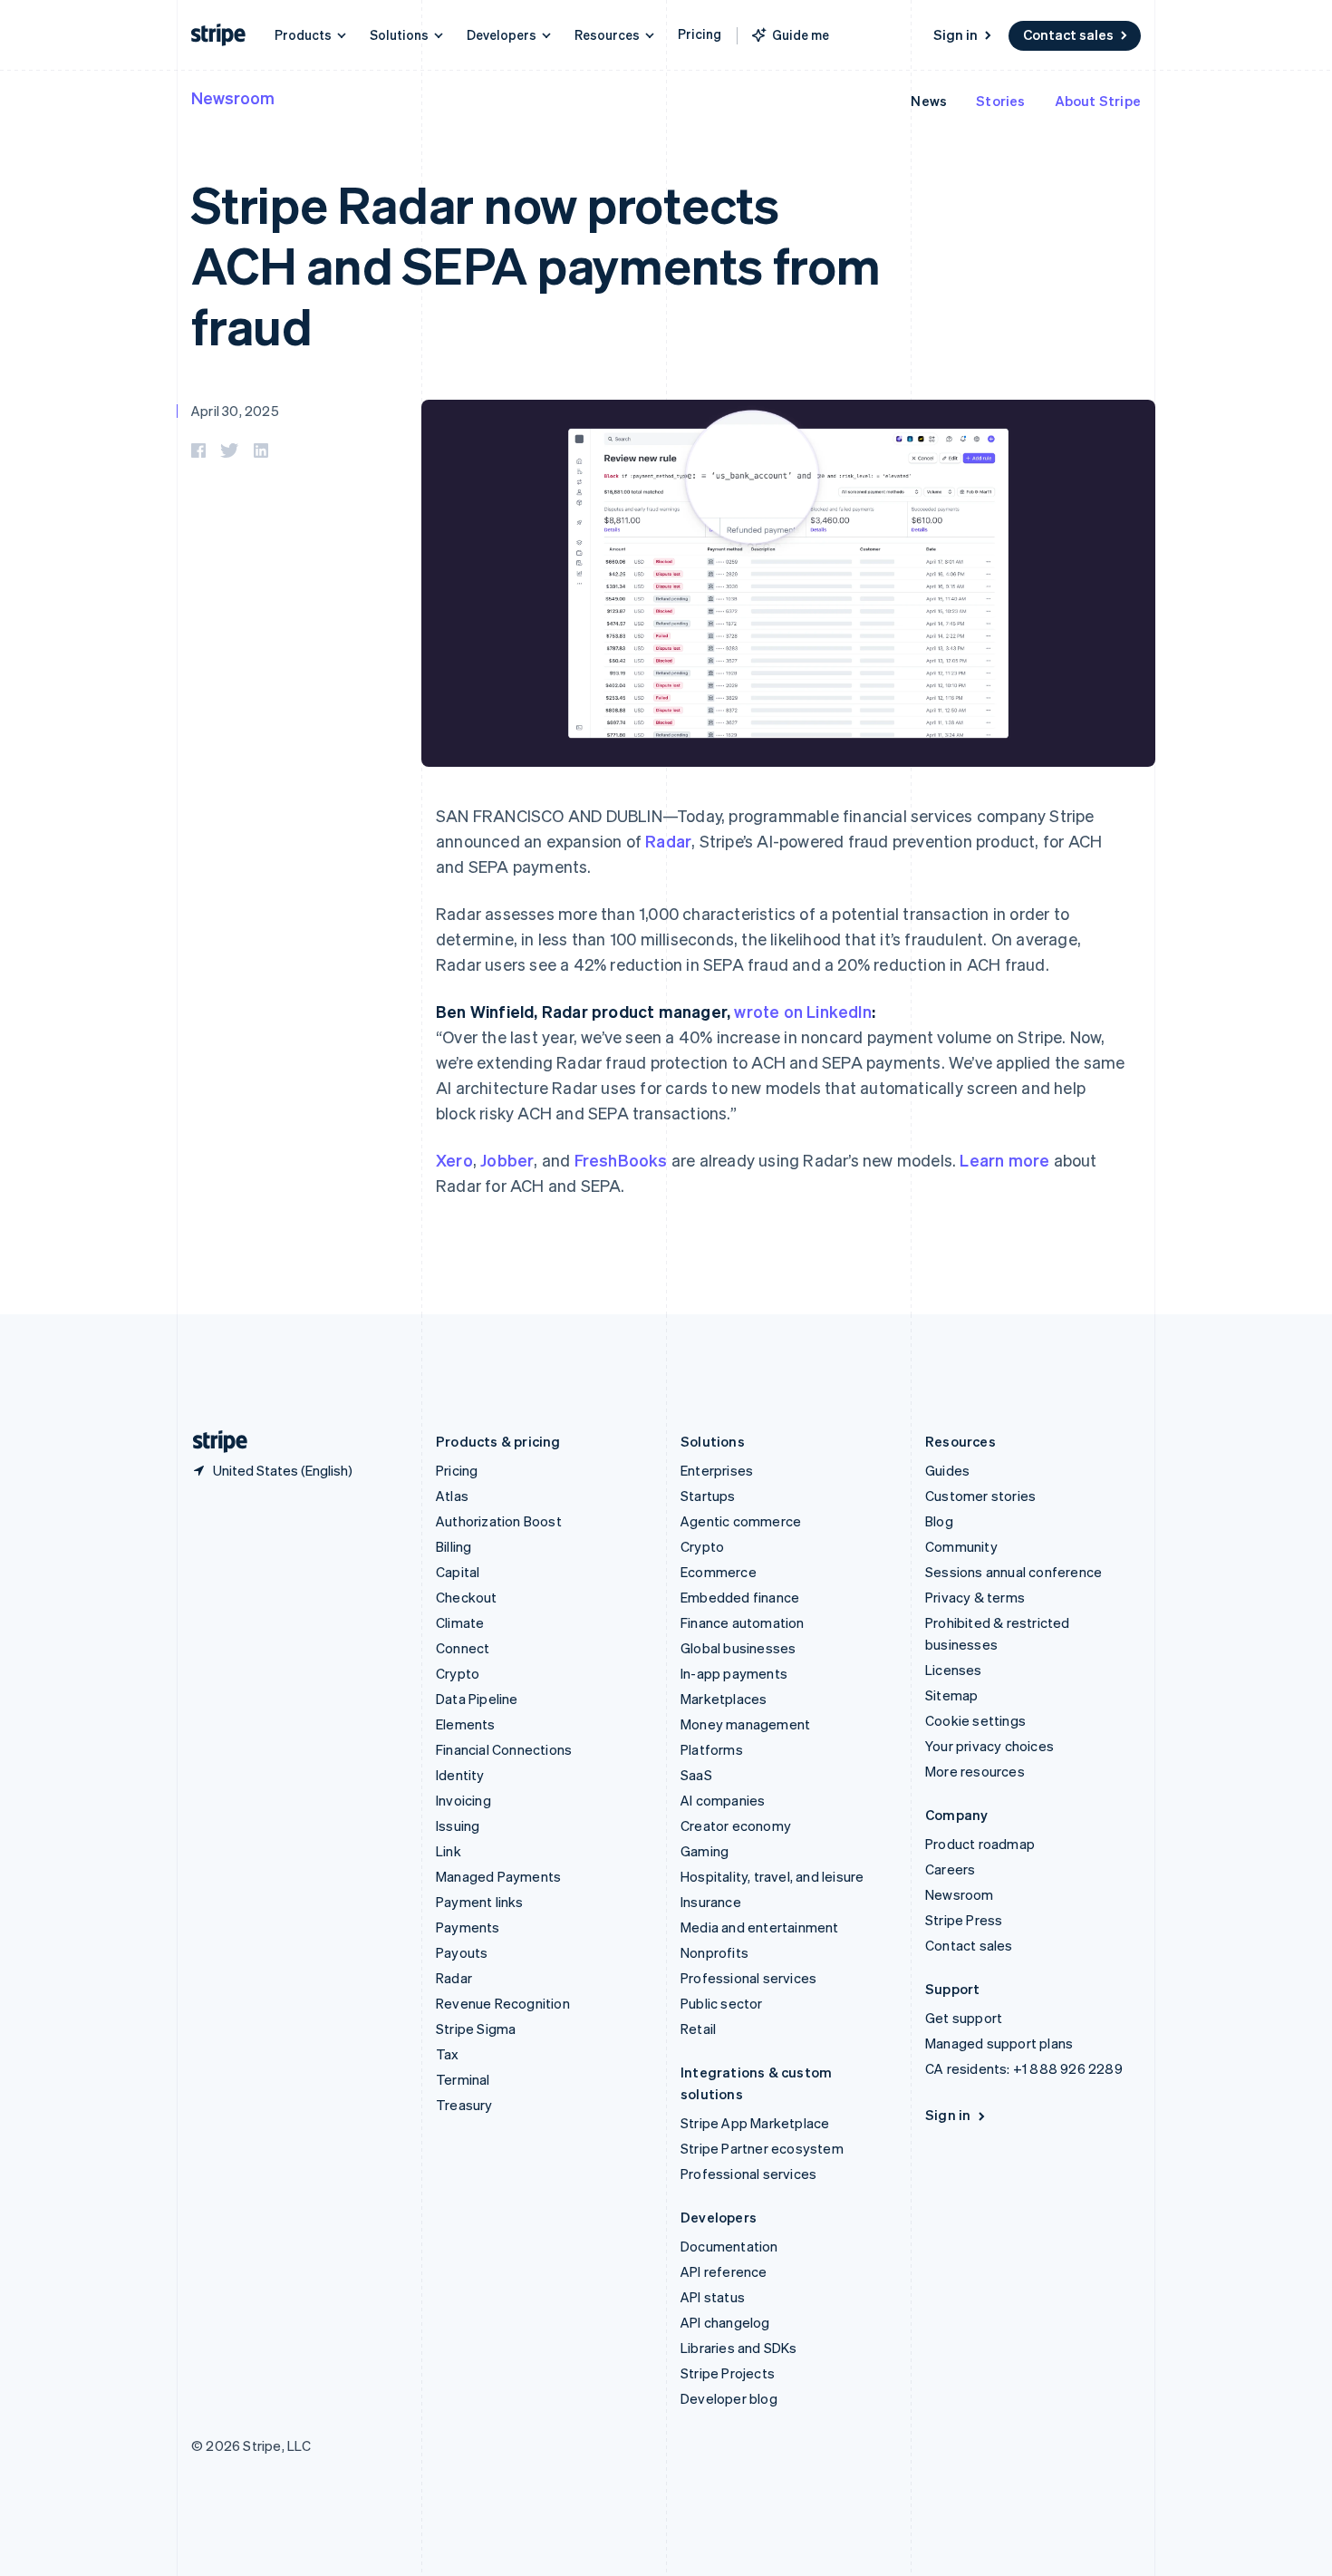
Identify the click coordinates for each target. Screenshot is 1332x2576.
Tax (448, 2054)
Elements (466, 1724)
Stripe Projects (728, 2373)
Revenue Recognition (503, 2003)
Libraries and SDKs (739, 2348)
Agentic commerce (741, 1521)
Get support (964, 2018)
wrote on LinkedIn (802, 1011)
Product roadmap (980, 1844)
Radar (668, 841)
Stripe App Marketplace (755, 2123)
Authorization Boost (499, 1521)
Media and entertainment (760, 1927)
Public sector (722, 2003)
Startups (708, 1496)
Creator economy (736, 1825)
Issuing (458, 1825)
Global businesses (738, 1648)
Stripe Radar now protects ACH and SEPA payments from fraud (536, 264)
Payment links (480, 1902)
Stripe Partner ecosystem (762, 2148)
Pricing (700, 34)
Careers (950, 1869)
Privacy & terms (975, 1597)
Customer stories (980, 1496)
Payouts (462, 1952)
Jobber (507, 1160)
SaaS (696, 1775)
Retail (698, 2029)
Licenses (954, 1670)
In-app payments (734, 1673)
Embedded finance (740, 1597)
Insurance (711, 1902)
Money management (745, 1724)
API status (713, 2297)
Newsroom (233, 97)
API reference (724, 2271)
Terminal (463, 2079)
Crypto (458, 1673)
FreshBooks (621, 1160)
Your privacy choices (989, 1746)
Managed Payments (498, 1876)
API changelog (725, 2322)
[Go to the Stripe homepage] (213, 1442)
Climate (460, 1622)
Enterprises (717, 1470)
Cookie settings (975, 1720)
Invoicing (463, 1800)
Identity (460, 1775)
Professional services (748, 1978)
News (929, 101)
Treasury (464, 2105)
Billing (454, 1546)
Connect (463, 1648)
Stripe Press (964, 1920)
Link (449, 1851)
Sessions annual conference (1013, 1572)
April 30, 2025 (235, 411)
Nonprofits (714, 1952)
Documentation (729, 2246)
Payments (468, 1927)
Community (961, 1546)
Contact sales (1068, 34)
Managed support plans (999, 2043)
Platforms (712, 1749)
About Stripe (1098, 101)
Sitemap (951, 1695)
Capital (458, 1572)
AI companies (723, 1800)
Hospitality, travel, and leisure (772, 1876)
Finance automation (743, 1622)
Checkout (467, 1597)
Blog (939, 1521)
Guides (947, 1470)
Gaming (705, 1851)
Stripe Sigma (476, 2029)
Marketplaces (724, 1699)
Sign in (956, 34)
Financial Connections (504, 1749)
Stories (1000, 101)
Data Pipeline (477, 1699)
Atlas (452, 1496)
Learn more (1004, 1160)
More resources (975, 1771)
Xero (454, 1160)
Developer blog (729, 2398)
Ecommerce (719, 1572)
